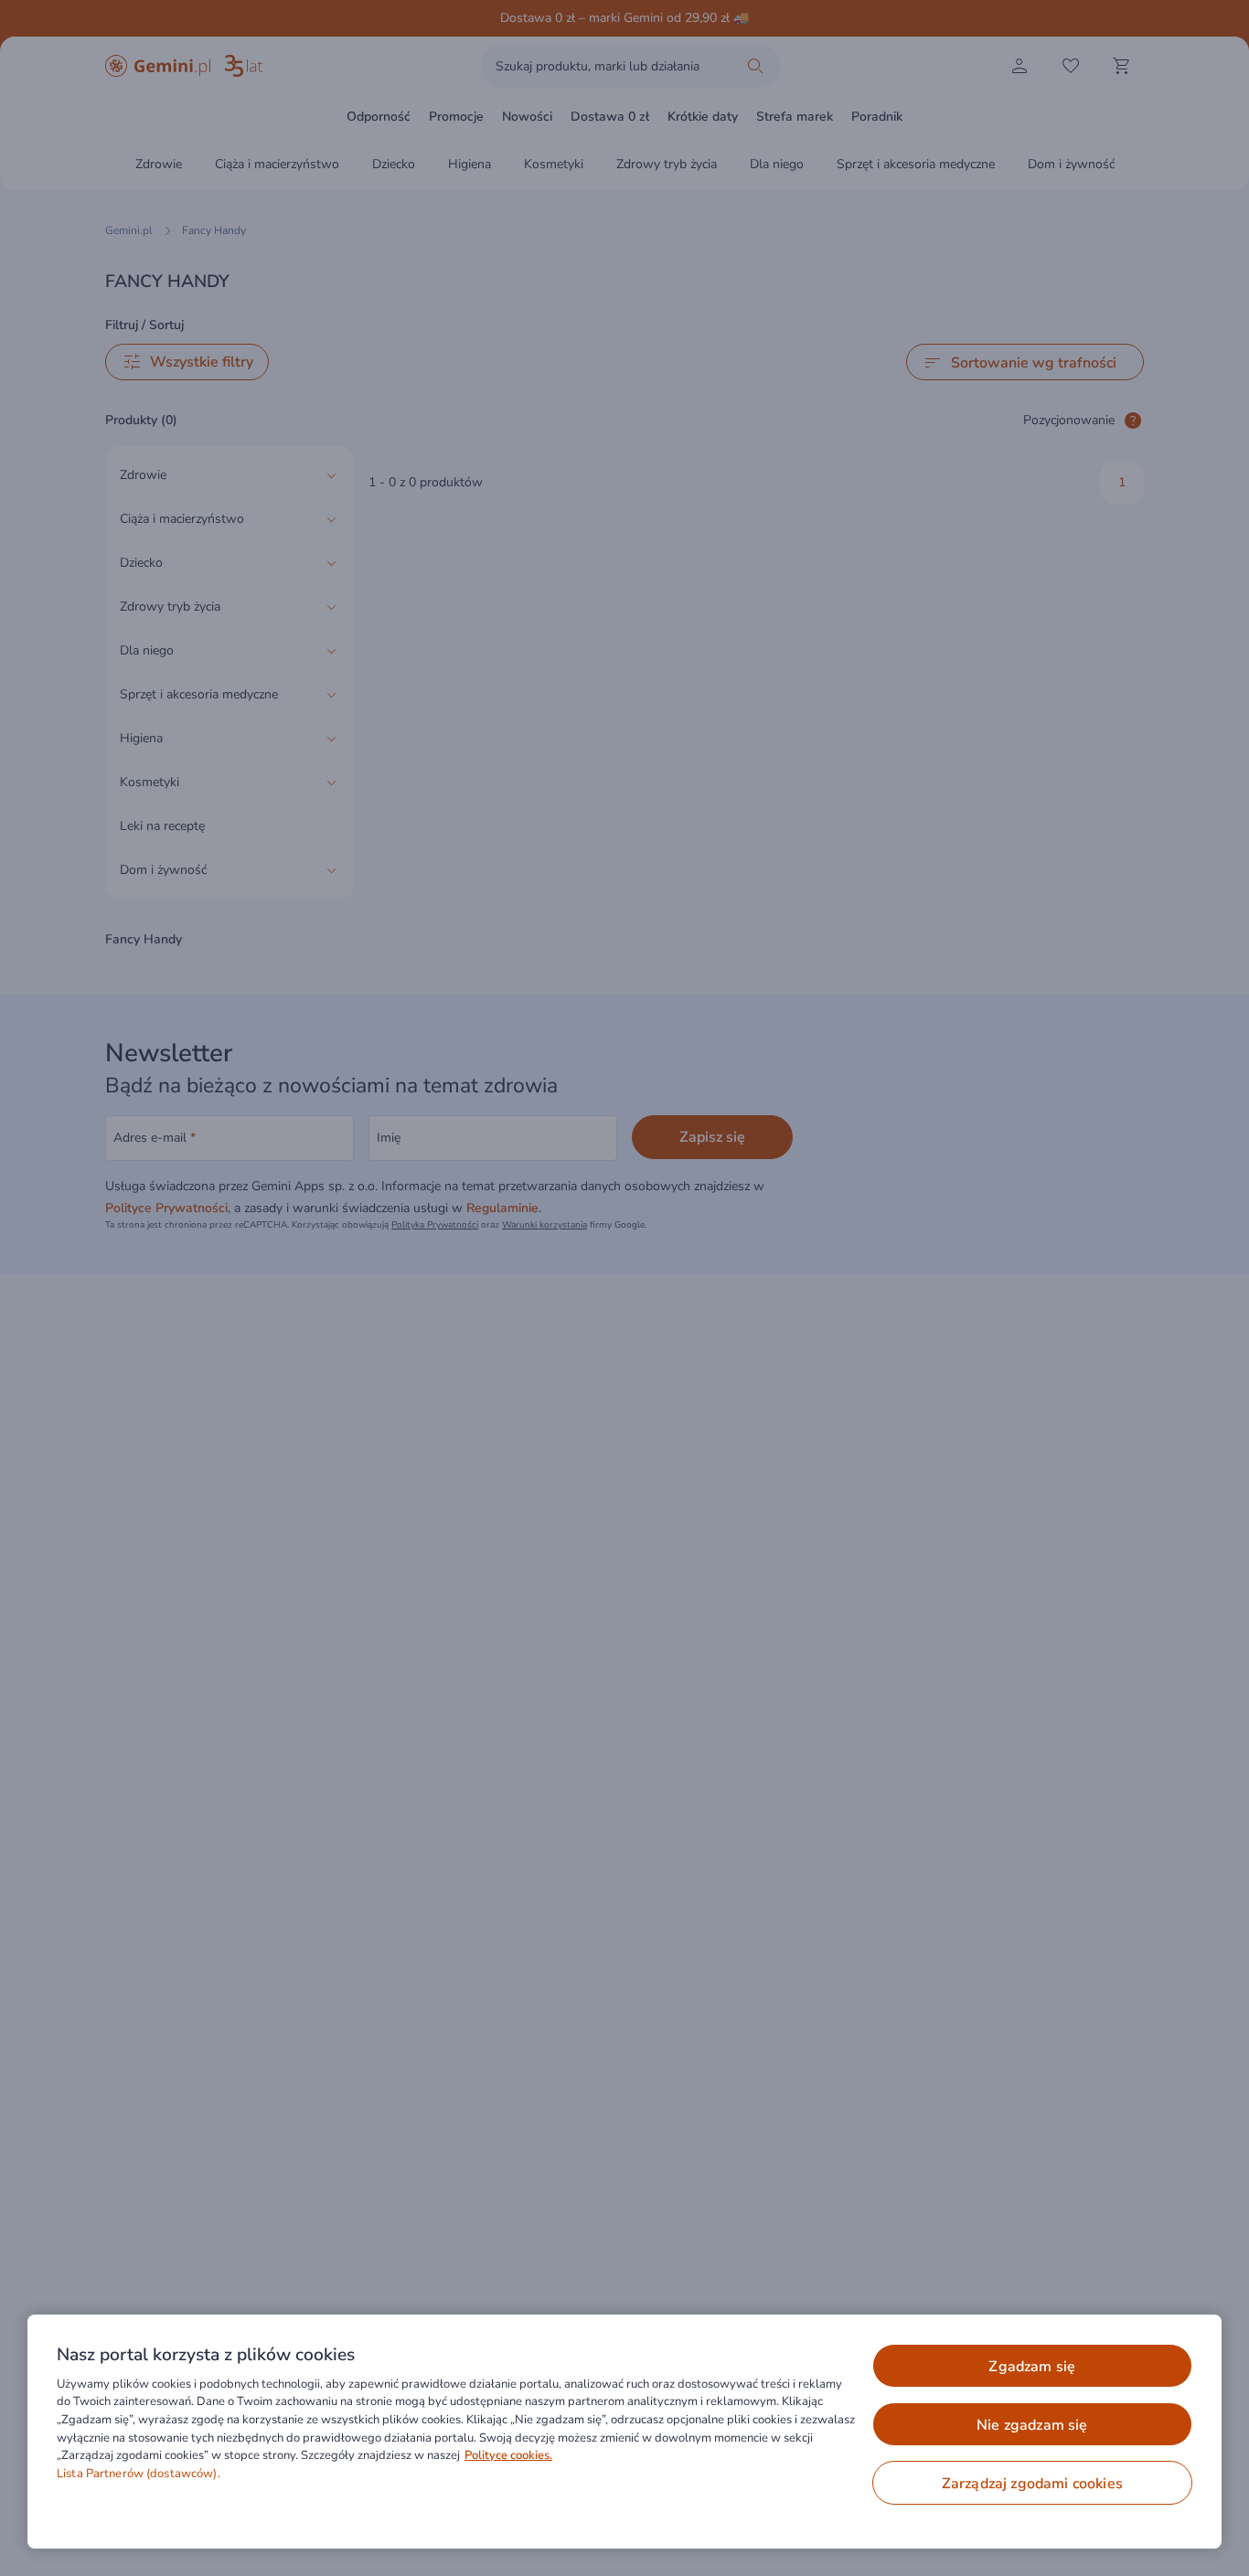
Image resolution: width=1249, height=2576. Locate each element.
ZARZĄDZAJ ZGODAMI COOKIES (1032, 2484)
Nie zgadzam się (1032, 2425)
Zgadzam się (1032, 2367)
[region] (624, 2432)
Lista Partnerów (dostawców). (139, 2474)
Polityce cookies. (508, 2455)
